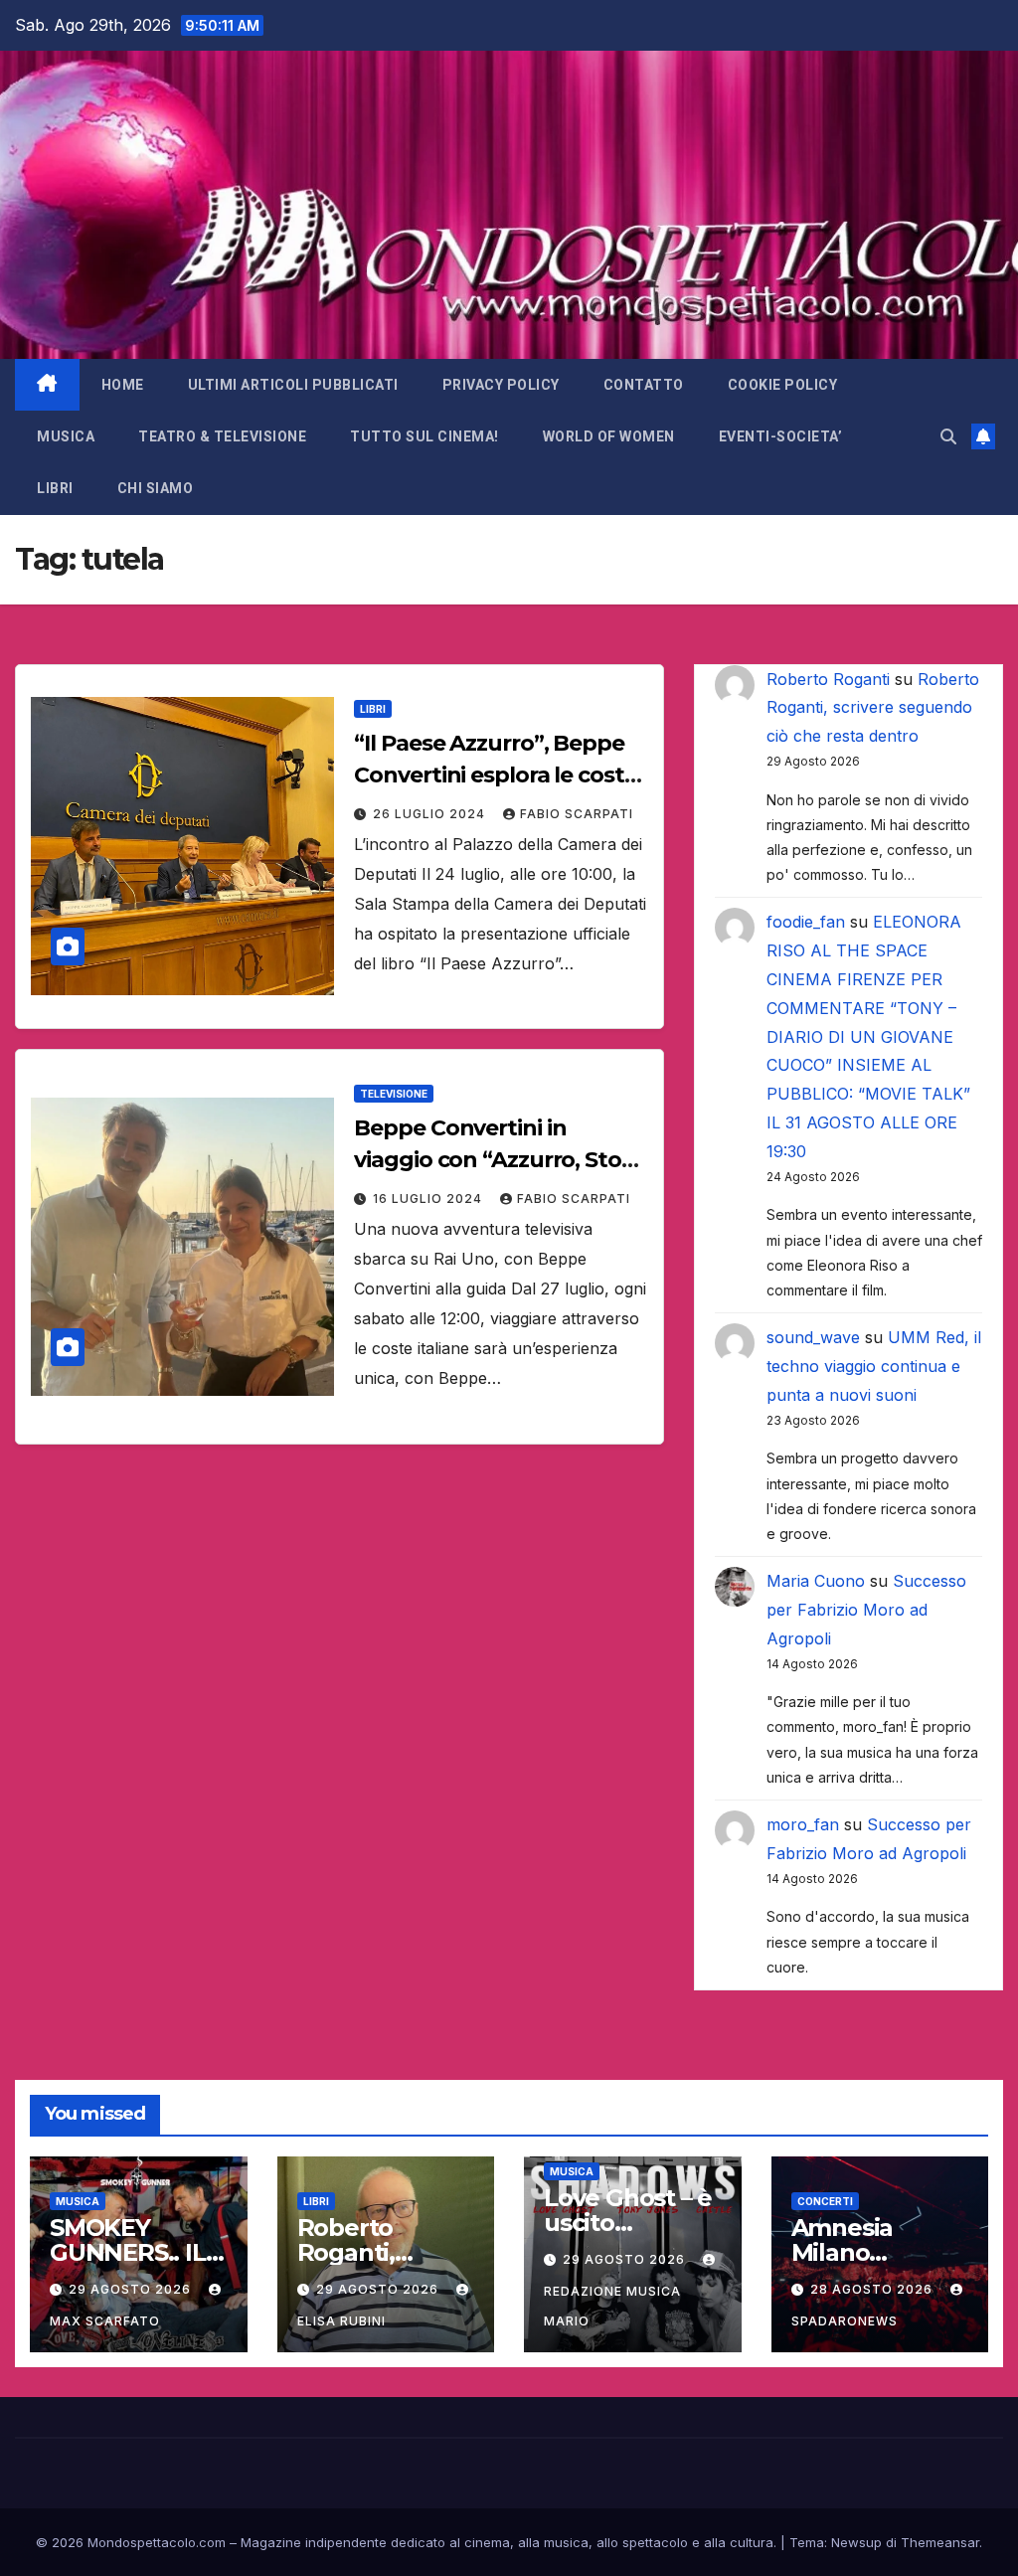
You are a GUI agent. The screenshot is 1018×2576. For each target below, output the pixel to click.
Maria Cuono (816, 1581)
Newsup (856, 2542)
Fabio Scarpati (577, 814)
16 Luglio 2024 (429, 1199)
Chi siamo (156, 488)
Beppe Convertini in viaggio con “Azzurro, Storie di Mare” (501, 1160)
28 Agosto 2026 (873, 2289)
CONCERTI (825, 2201)
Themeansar (940, 2542)
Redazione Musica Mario (612, 2306)
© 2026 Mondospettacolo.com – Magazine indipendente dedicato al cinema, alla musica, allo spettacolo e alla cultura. (406, 2542)
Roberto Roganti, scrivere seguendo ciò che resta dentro (873, 708)
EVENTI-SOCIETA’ (781, 436)
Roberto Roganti (828, 679)
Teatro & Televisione (222, 436)
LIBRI (55, 488)
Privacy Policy (501, 385)
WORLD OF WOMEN (609, 436)
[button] (948, 436)
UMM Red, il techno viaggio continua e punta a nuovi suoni (874, 1366)
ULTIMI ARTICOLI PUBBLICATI (293, 385)
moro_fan (803, 1824)
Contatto (644, 385)
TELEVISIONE (394, 1094)
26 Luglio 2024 (431, 814)
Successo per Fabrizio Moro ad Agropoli (866, 1610)
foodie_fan (806, 922)
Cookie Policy (783, 385)
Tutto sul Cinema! (424, 436)
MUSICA (66, 436)
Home (123, 385)
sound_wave (813, 1337)
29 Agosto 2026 (132, 2289)
